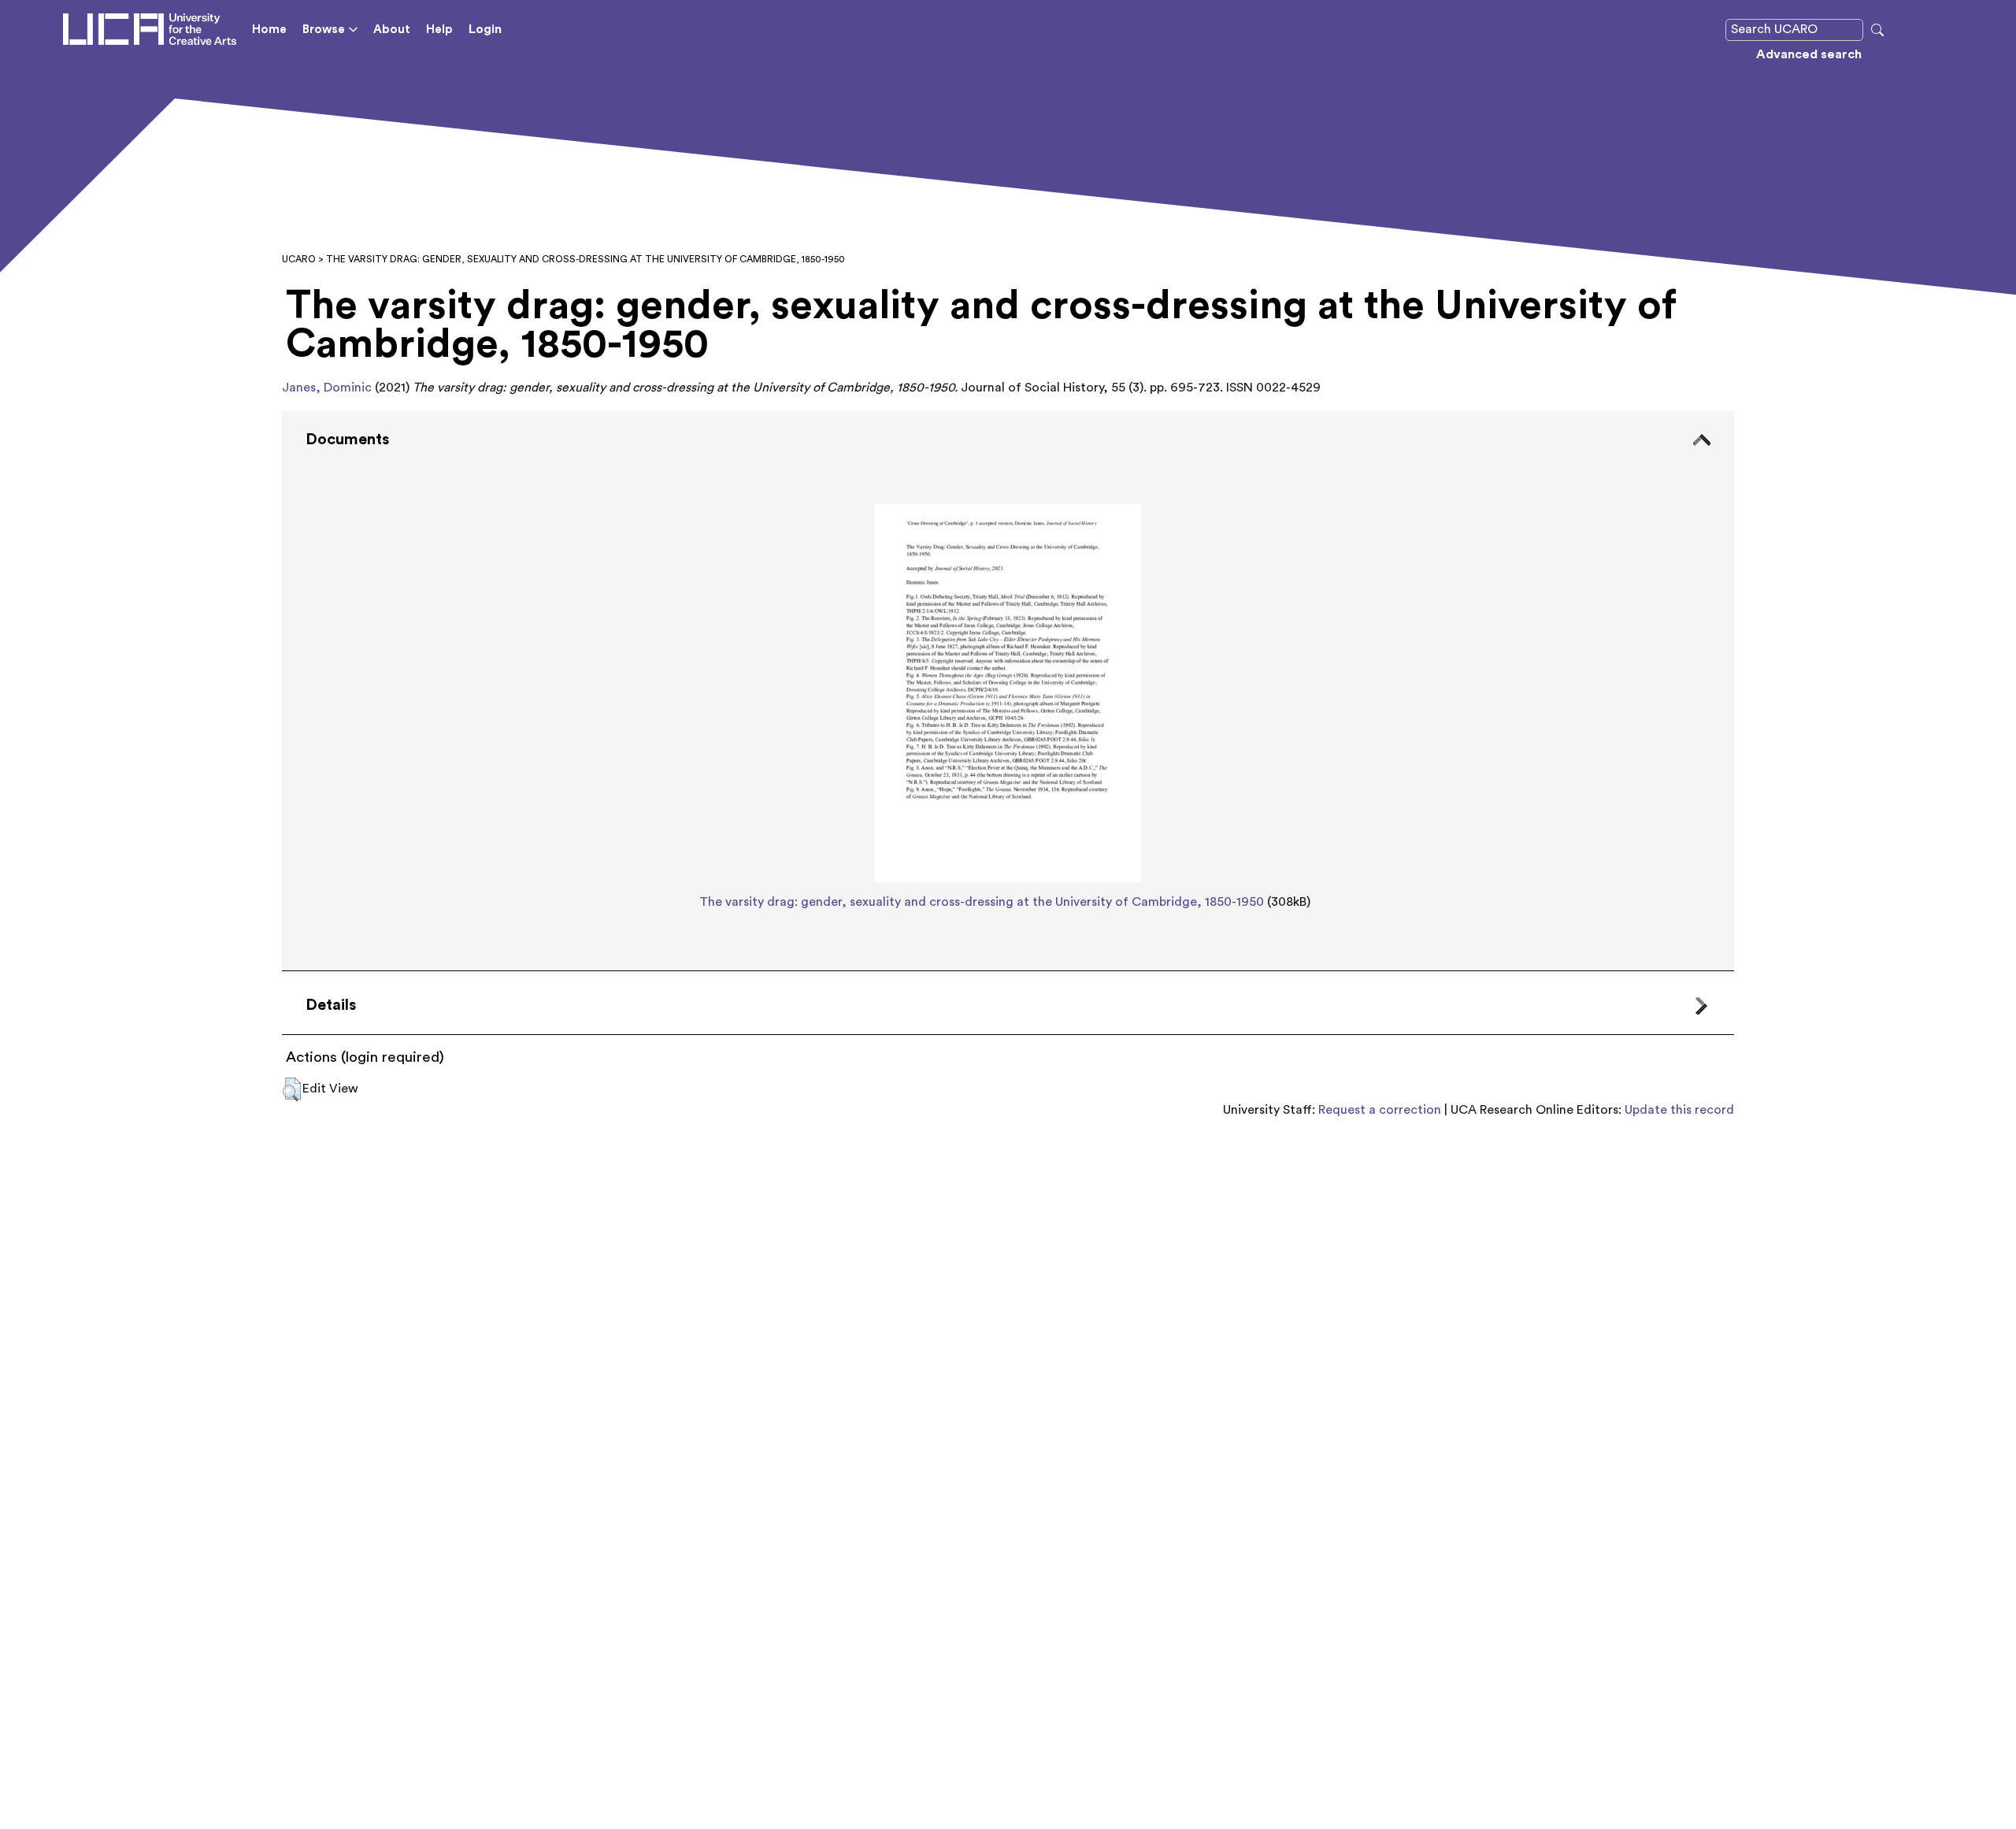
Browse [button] (324, 30)
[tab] (1008, 691)
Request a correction (1380, 1110)
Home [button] (269, 30)
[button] (292, 1089)
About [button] (392, 30)
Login (485, 29)
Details (331, 1005)
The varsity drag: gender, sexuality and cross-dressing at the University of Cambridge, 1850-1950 (982, 902)
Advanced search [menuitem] (1809, 54)
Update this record (1679, 1110)
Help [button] (439, 30)
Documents (347, 440)
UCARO (299, 259)
